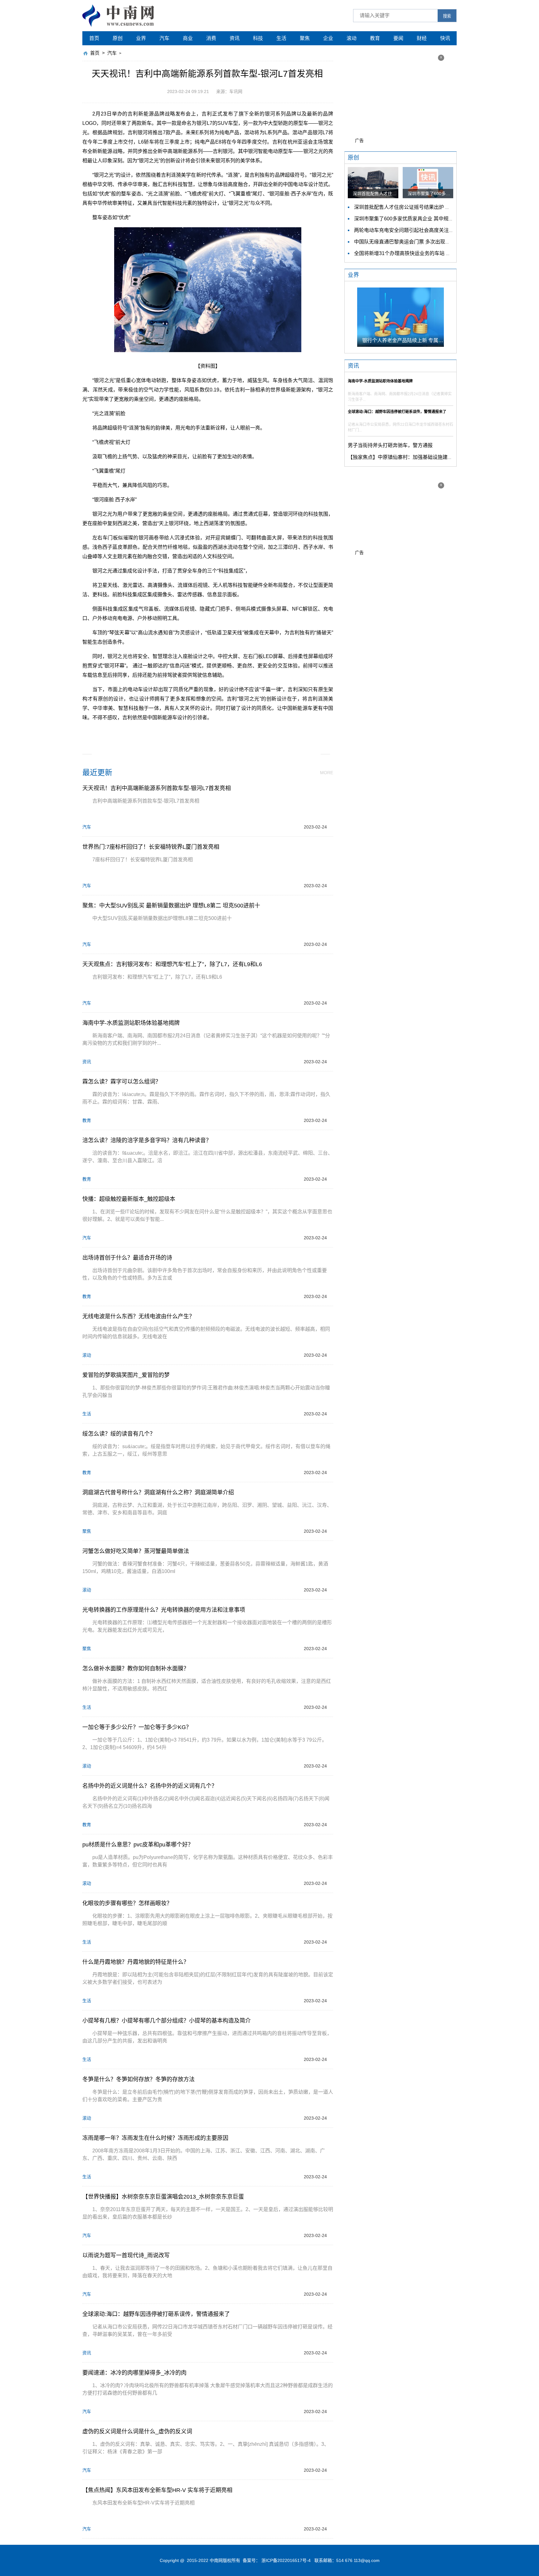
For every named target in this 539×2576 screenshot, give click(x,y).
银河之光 (190, 732)
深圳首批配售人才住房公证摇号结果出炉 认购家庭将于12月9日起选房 (431, 207)
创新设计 (237, 732)
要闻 (398, 38)
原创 (118, 38)
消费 (211, 38)
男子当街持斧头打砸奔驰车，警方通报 (390, 445)
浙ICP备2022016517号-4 (286, 2560)
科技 (258, 38)
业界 (141, 38)
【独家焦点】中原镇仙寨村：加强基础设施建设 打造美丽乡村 (416, 457)
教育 (375, 38)
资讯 (235, 38)
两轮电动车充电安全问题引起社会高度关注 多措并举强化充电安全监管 (432, 230)
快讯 (445, 38)
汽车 (164, 38)
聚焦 (305, 38)
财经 (422, 38)
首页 (94, 38)
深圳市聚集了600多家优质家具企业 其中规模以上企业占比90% (424, 219)
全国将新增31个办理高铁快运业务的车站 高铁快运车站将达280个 (427, 253)
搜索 (447, 16)
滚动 (352, 38)
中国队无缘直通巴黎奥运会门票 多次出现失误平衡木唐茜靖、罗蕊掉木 (432, 242)
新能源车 (213, 732)
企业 (328, 38)
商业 (188, 38)
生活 (281, 38)
